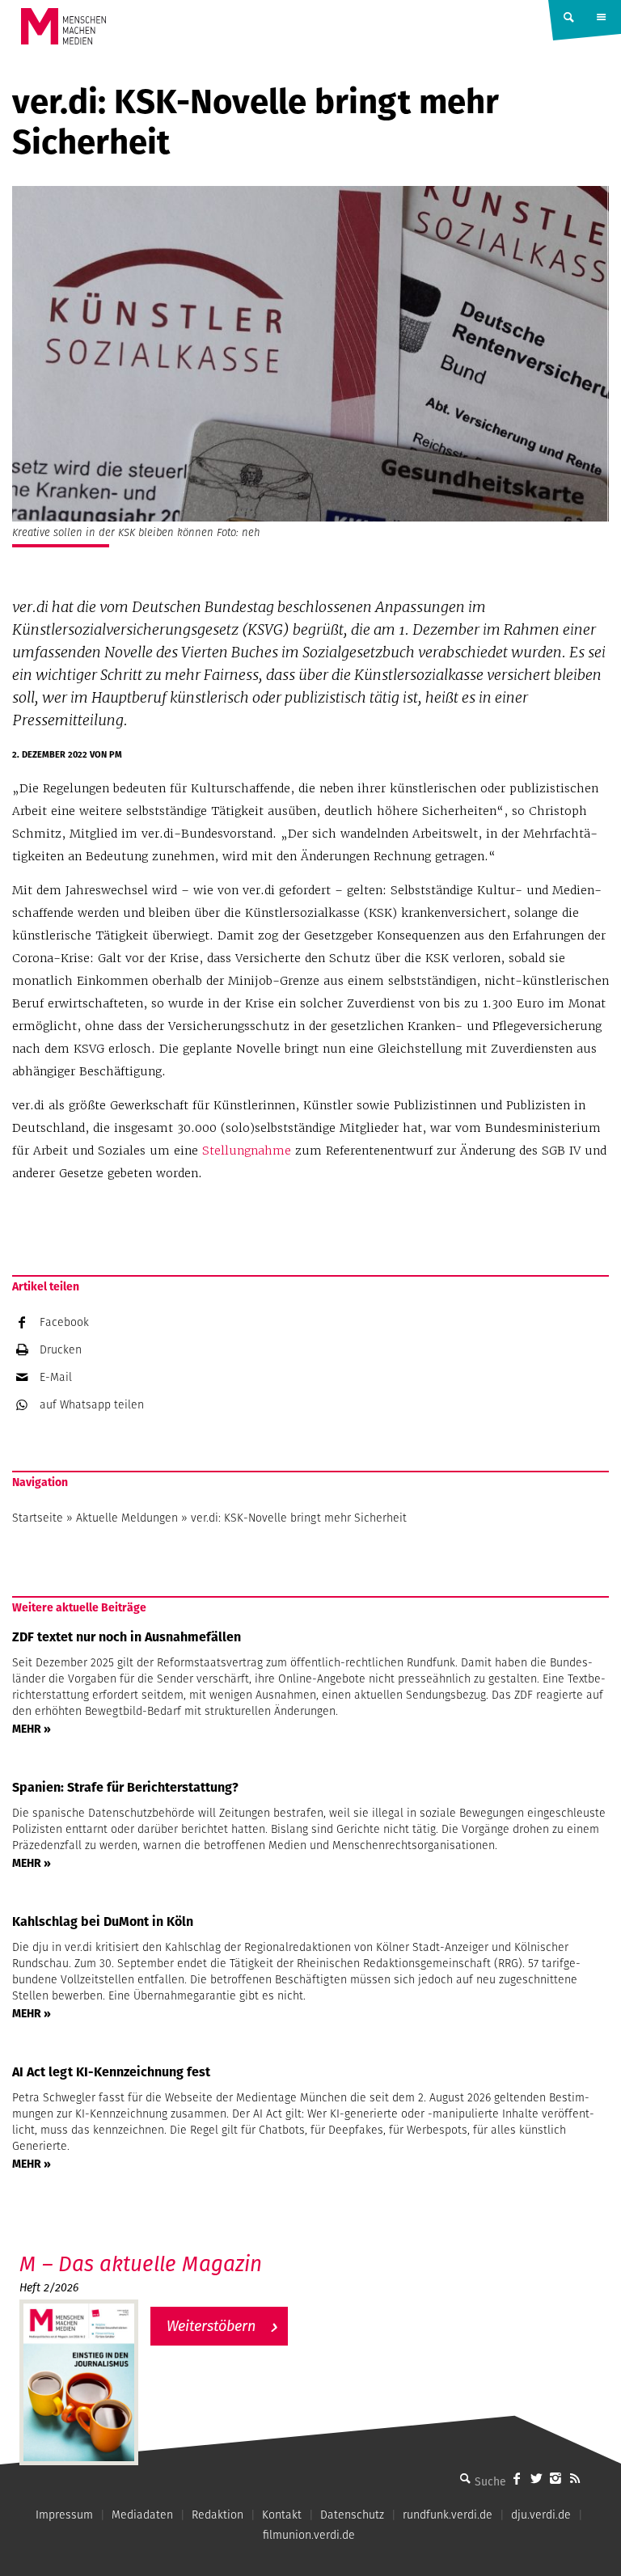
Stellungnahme (247, 1151)
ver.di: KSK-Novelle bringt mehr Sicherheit (299, 1518)
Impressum (64, 2515)
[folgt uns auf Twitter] (536, 2478)
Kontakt (282, 2515)
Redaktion (218, 2515)
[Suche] (465, 2478)
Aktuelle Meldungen (127, 1518)
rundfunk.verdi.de (448, 2515)
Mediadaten (142, 2515)
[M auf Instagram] (556, 2478)
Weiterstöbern (211, 2326)
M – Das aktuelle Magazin (141, 2264)
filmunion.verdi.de (309, 2535)
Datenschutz (352, 2515)
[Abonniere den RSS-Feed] (575, 2478)
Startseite (38, 1518)
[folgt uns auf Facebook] (517, 2478)
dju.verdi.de (541, 2515)
